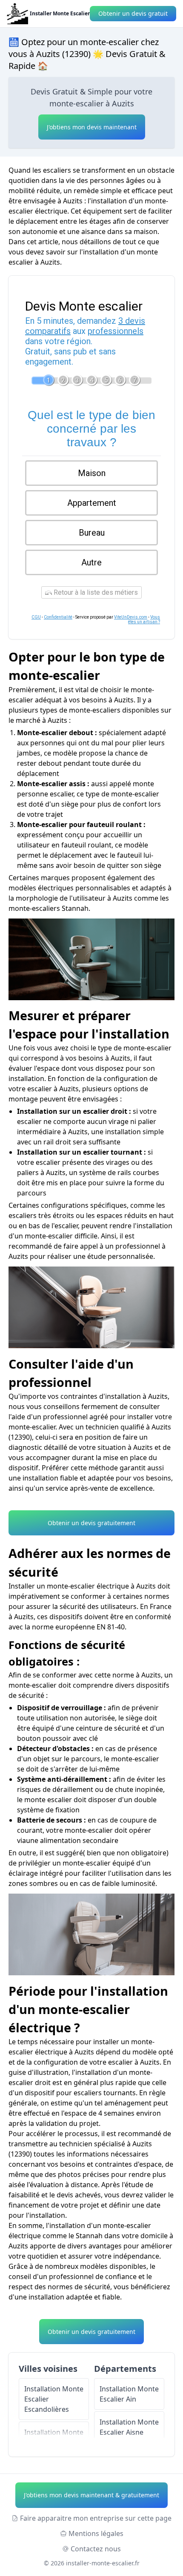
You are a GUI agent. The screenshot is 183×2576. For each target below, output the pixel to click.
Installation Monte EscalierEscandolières (54, 2399)
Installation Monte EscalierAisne (129, 2427)
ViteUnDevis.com (131, 617)
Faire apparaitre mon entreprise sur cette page (96, 2518)
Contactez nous (96, 2549)
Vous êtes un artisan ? (144, 619)
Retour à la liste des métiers (95, 592)
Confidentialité (58, 617)
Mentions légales (96, 2533)
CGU (36, 617)
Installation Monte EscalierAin (129, 2394)
